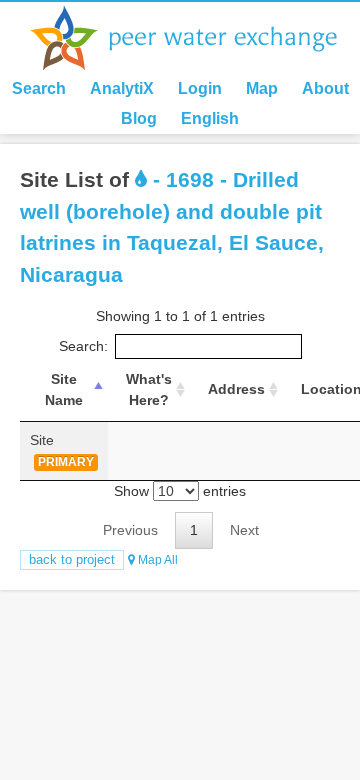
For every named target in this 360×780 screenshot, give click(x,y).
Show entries (180, 491)
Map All (156, 560)
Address (236, 389)
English (210, 118)
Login (200, 88)
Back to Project (72, 559)
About (325, 88)
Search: (83, 346)
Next (244, 530)
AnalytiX (122, 88)
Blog (139, 118)
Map (262, 88)
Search (39, 88)
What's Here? (149, 389)
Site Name (64, 389)
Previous (130, 530)
